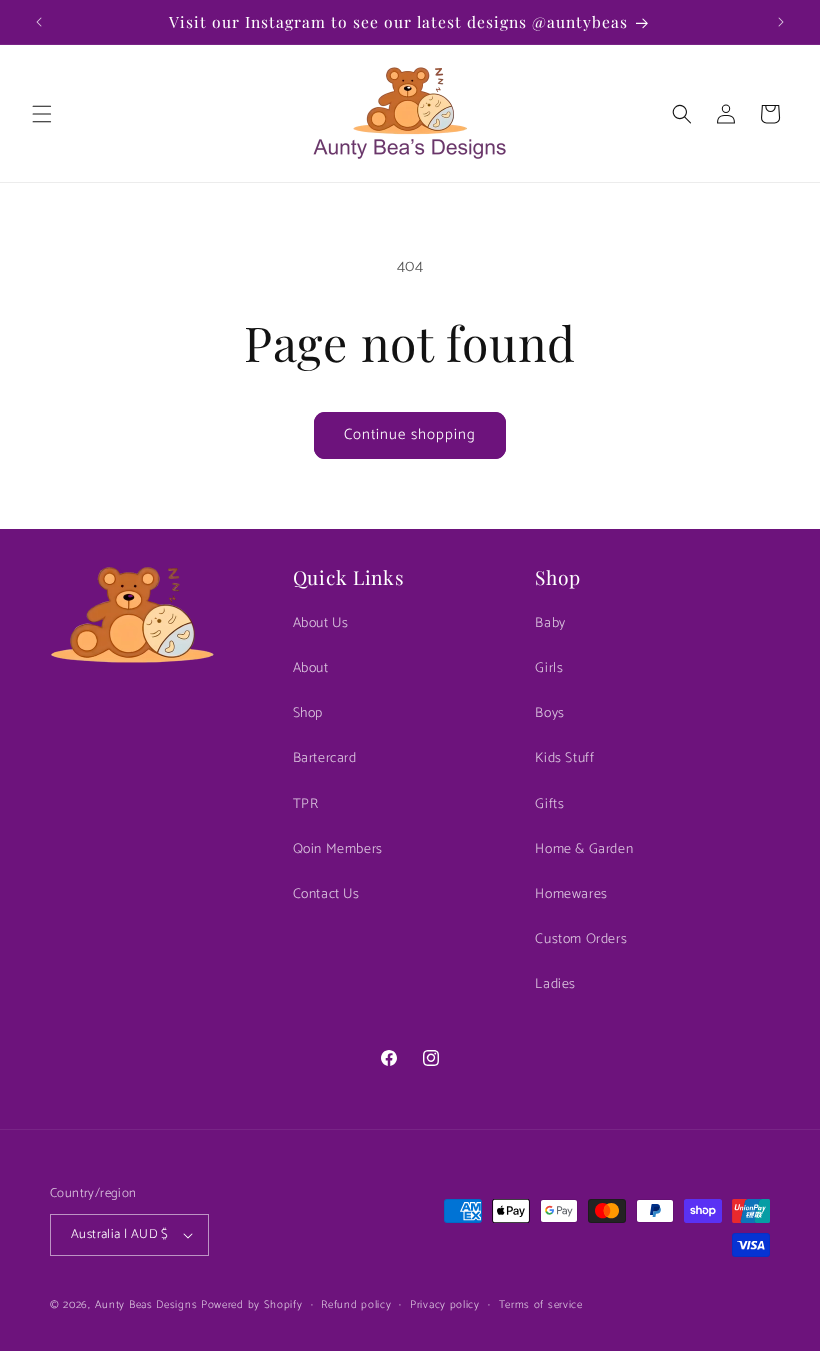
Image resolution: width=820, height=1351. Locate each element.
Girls (549, 668)
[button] (42, 114)
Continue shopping (410, 434)
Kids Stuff (564, 758)
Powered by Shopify (252, 1305)
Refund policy (356, 1305)
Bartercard (325, 758)
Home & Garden (584, 849)
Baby (550, 623)
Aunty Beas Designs (146, 1305)
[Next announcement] (781, 22)
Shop (308, 713)
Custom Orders (581, 939)
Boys (549, 713)
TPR (306, 804)
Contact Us (326, 894)
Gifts (549, 804)
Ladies (555, 984)
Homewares (571, 894)
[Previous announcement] (39, 22)
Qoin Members (338, 849)
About (311, 668)
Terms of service (541, 1305)
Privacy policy (445, 1305)
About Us (321, 623)
